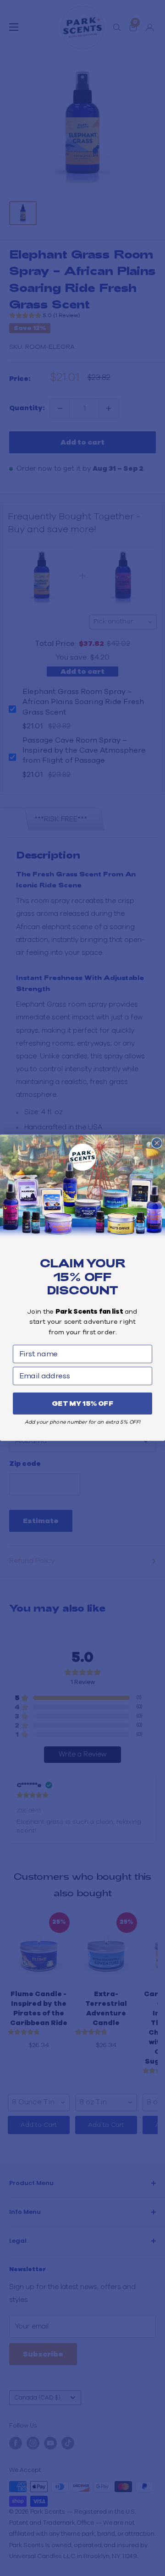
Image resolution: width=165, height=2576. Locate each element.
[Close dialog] (157, 1143)
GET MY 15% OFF (82, 1404)
